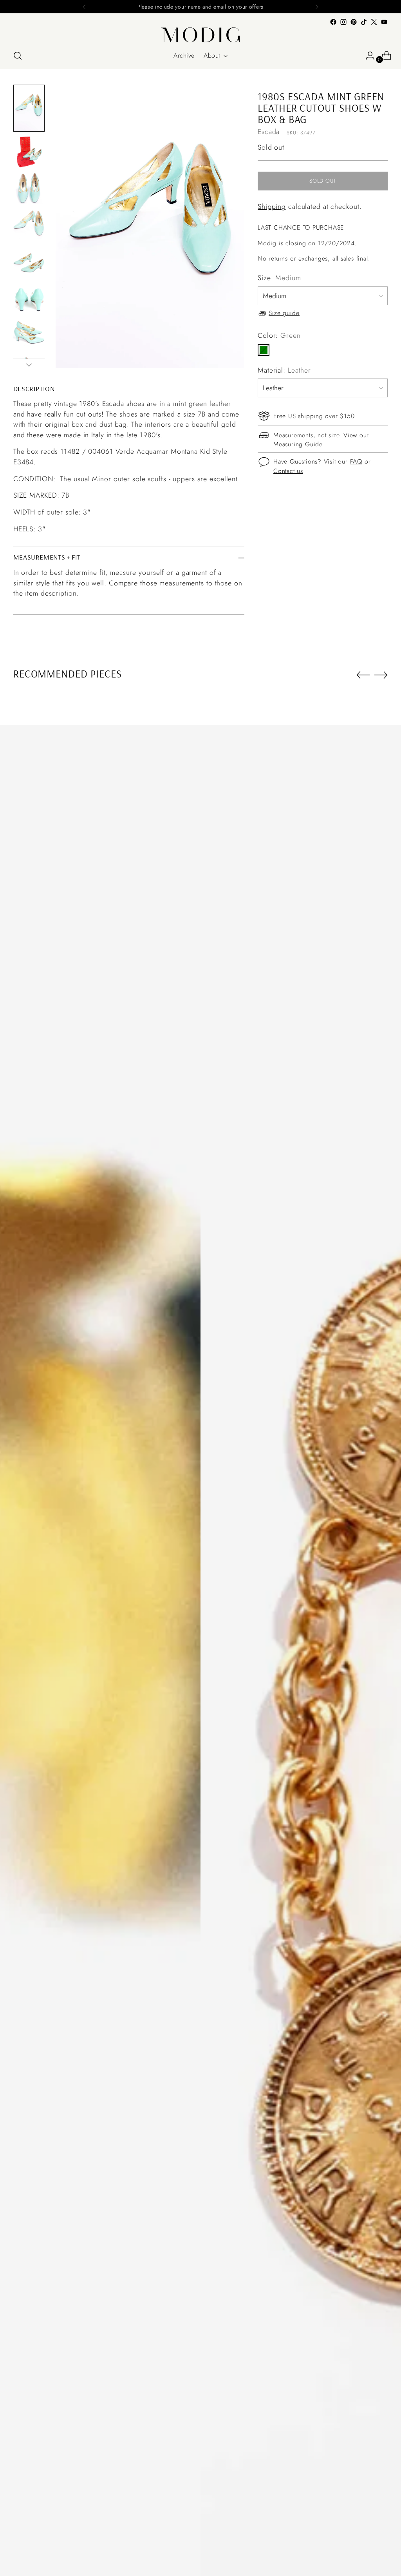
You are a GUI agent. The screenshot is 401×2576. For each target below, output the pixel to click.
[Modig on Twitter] (374, 22)
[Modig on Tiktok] (364, 22)
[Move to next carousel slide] (381, 675)
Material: (284, 370)
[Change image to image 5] (29, 260)
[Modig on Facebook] (333, 22)
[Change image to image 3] (29, 188)
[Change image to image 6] (29, 296)
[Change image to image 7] (29, 332)
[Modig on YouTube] (384, 22)
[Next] (317, 7)
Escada (269, 132)
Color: (279, 335)
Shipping (272, 207)
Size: (279, 278)
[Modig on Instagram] (343, 22)
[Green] (264, 350)
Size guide (284, 313)
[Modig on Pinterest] (354, 22)
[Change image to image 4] (29, 224)
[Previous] (84, 7)
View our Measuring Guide (321, 440)
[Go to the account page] (367, 56)
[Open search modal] (18, 56)
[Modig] (200, 35)
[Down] (29, 365)
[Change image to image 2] (29, 152)
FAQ (356, 461)
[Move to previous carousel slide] (363, 675)
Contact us (288, 471)
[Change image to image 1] (29, 108)
